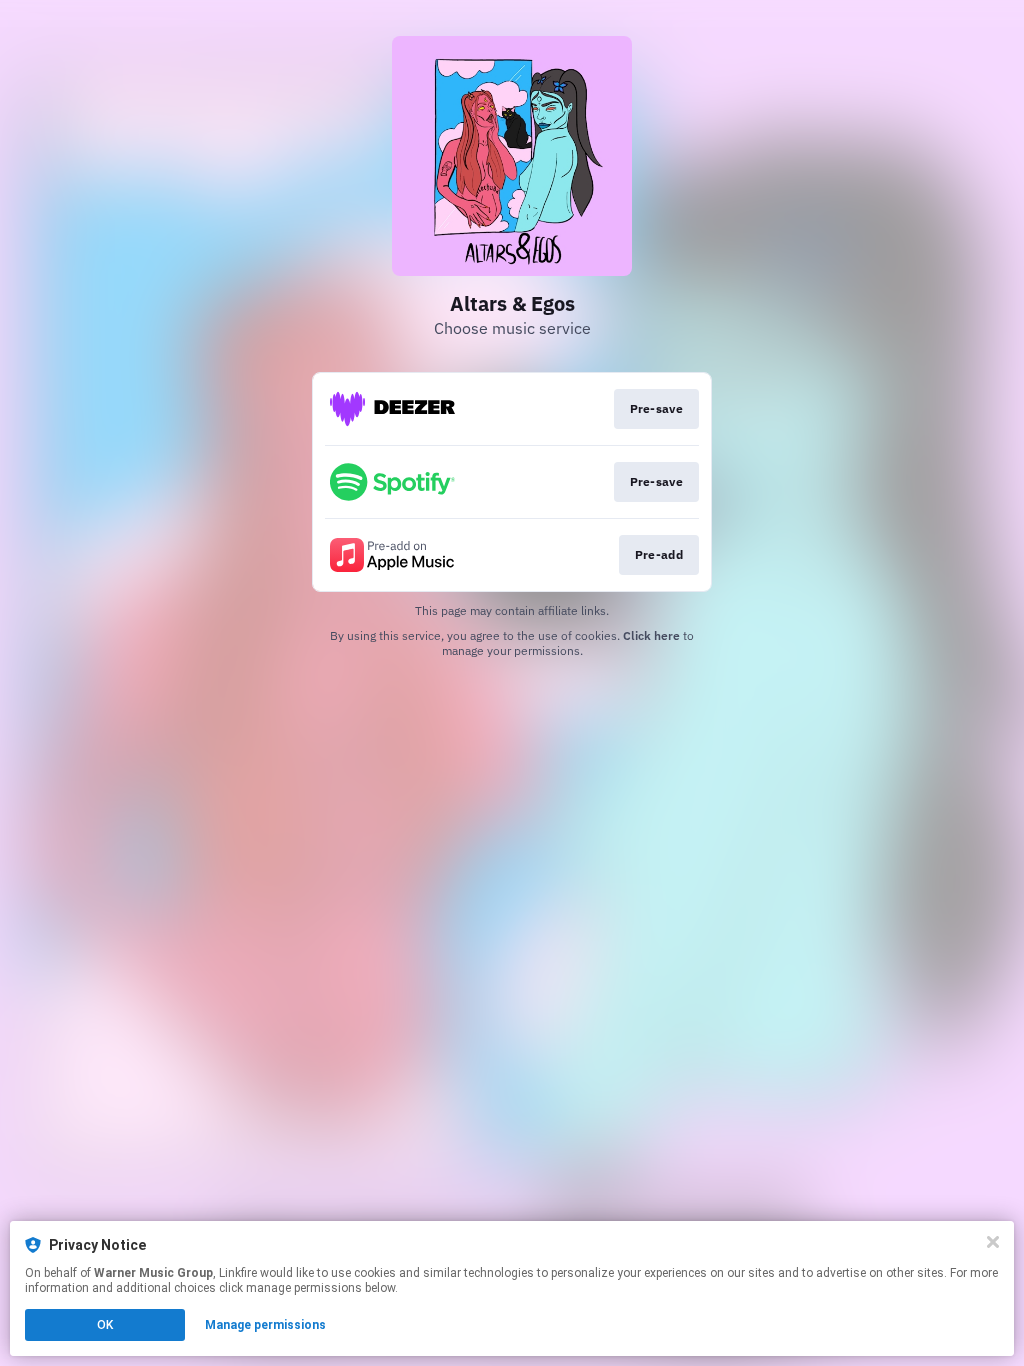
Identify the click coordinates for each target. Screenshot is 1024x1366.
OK (105, 1325)
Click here (651, 635)
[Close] (993, 1242)
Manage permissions (265, 1325)
